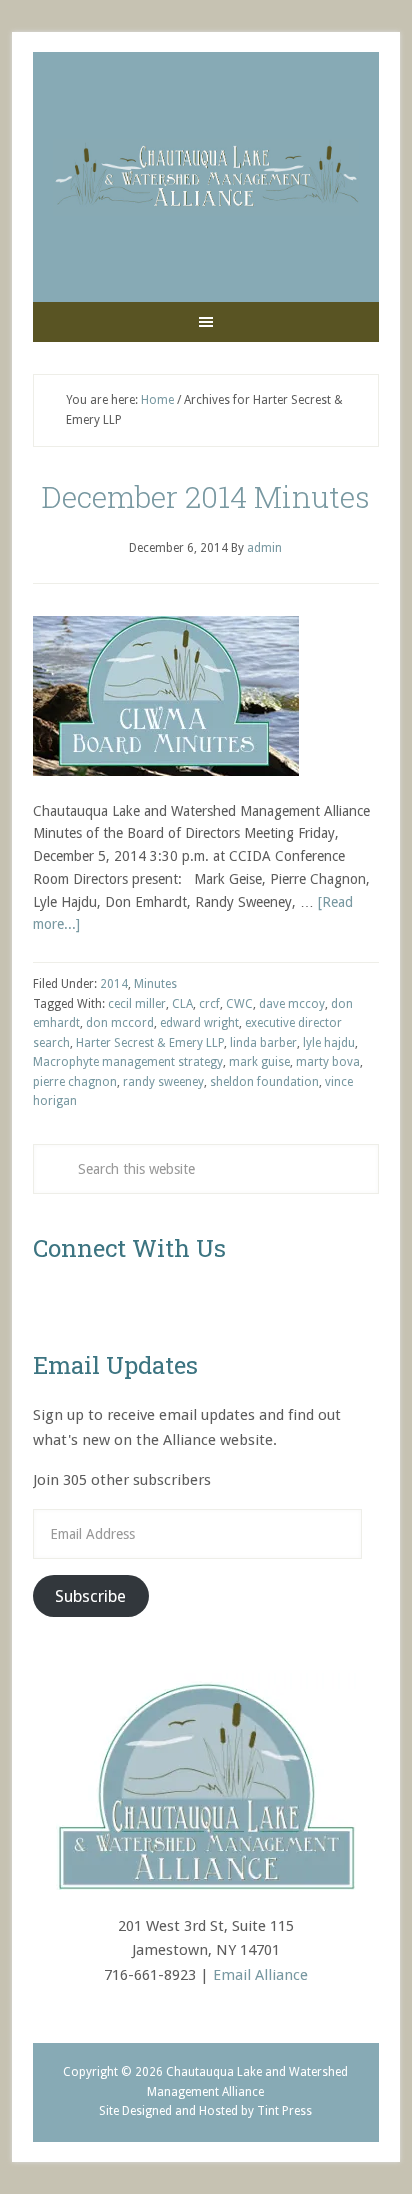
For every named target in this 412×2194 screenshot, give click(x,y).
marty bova (328, 1062)
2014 (114, 984)
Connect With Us (129, 1248)
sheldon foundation (264, 1082)
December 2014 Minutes (205, 496)
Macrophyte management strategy (128, 1062)
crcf (209, 1004)
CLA (182, 1004)
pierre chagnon (75, 1082)
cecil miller (137, 1004)
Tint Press (284, 2111)
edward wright (199, 1023)
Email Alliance (260, 1975)
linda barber (263, 1043)
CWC (239, 1004)
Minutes (155, 984)
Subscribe (90, 1596)
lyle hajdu (329, 1043)
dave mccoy (292, 1004)
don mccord (120, 1023)
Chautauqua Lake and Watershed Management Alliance (206, 177)
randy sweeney (163, 1082)
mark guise (259, 1062)
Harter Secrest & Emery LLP (150, 1043)
